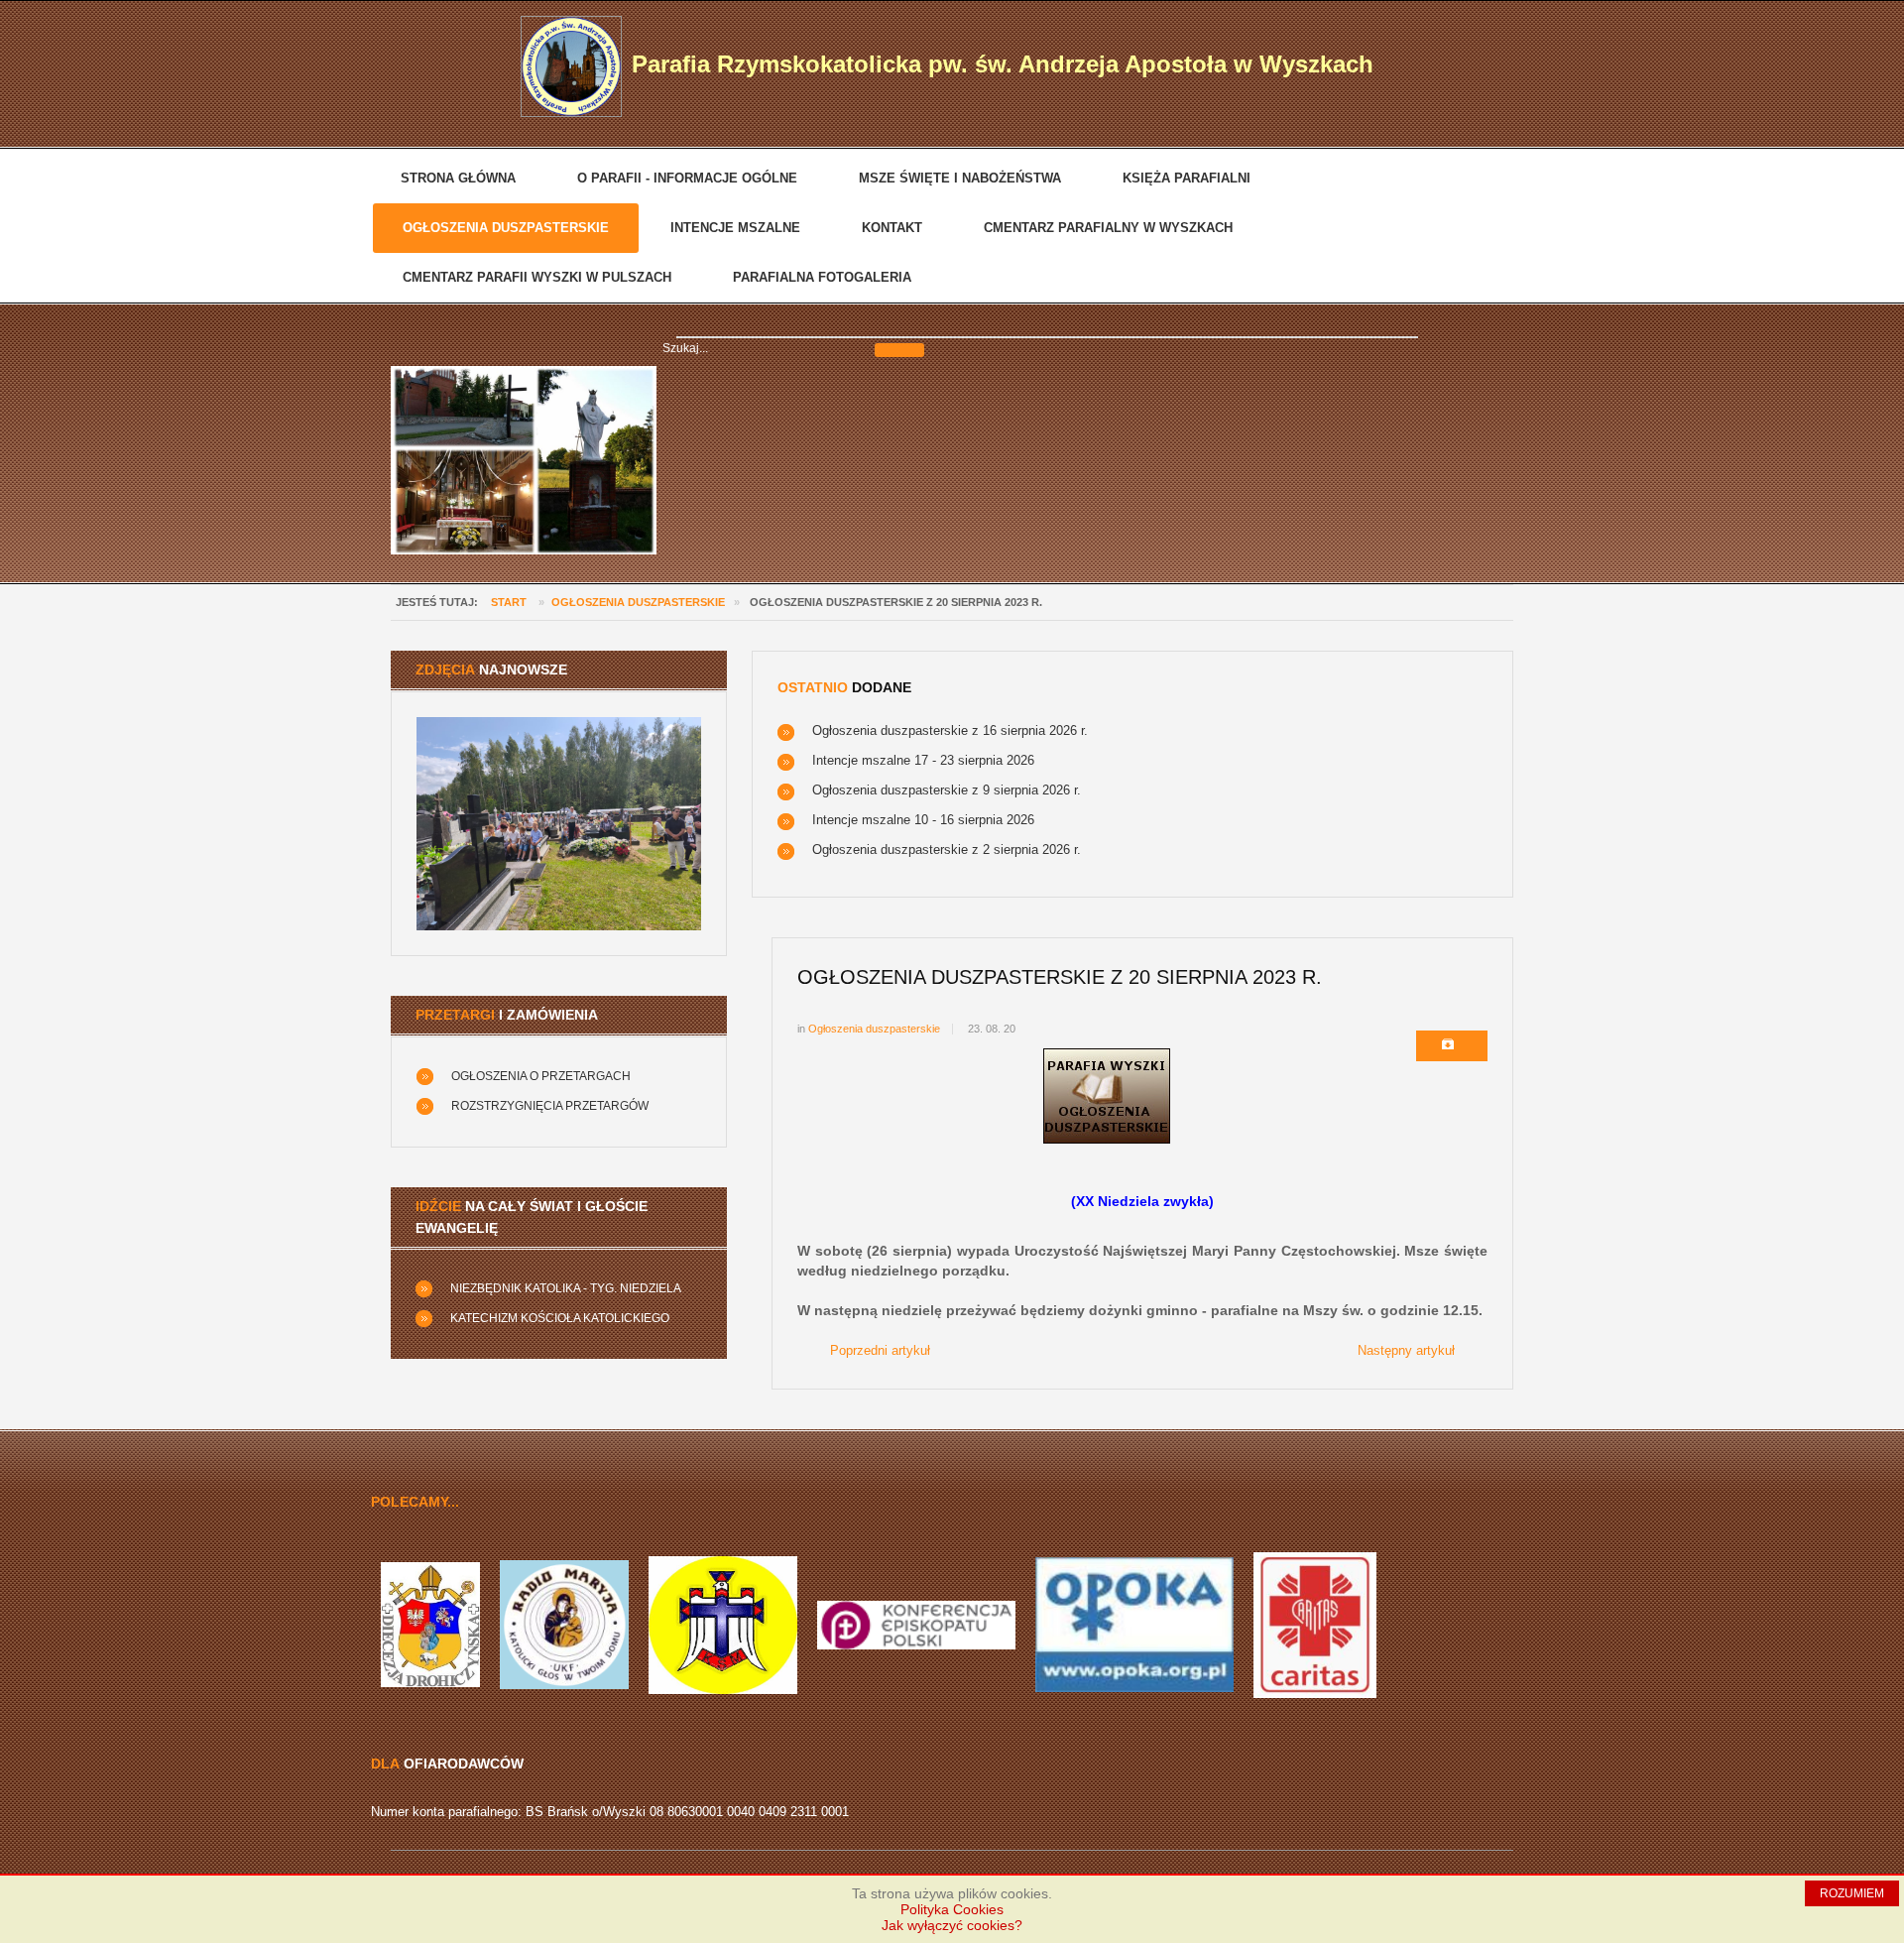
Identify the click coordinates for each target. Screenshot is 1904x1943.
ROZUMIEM (1852, 1893)
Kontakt (892, 228)
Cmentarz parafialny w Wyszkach (1108, 228)
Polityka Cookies (952, 1909)
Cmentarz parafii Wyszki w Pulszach (537, 277)
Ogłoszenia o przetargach (541, 1076)
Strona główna (458, 178)
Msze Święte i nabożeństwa (960, 178)
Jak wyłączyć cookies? (952, 1925)
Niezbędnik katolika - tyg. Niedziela (566, 1288)
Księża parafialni (1187, 178)
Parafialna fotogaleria (822, 277)
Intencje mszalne (735, 228)
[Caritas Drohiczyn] (1315, 1624)
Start (509, 602)
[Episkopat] (916, 1624)
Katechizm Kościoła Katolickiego (560, 1318)
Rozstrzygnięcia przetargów (550, 1106)
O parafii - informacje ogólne (687, 178)
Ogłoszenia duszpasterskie (506, 228)
